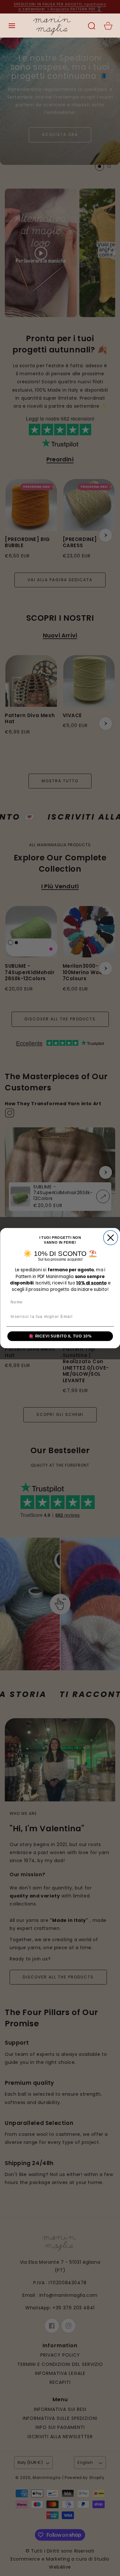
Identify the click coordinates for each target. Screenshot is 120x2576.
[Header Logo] (52, 26)
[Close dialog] (111, 1237)
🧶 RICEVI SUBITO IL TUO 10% (60, 1336)
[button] (12, 26)
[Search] (92, 26)
